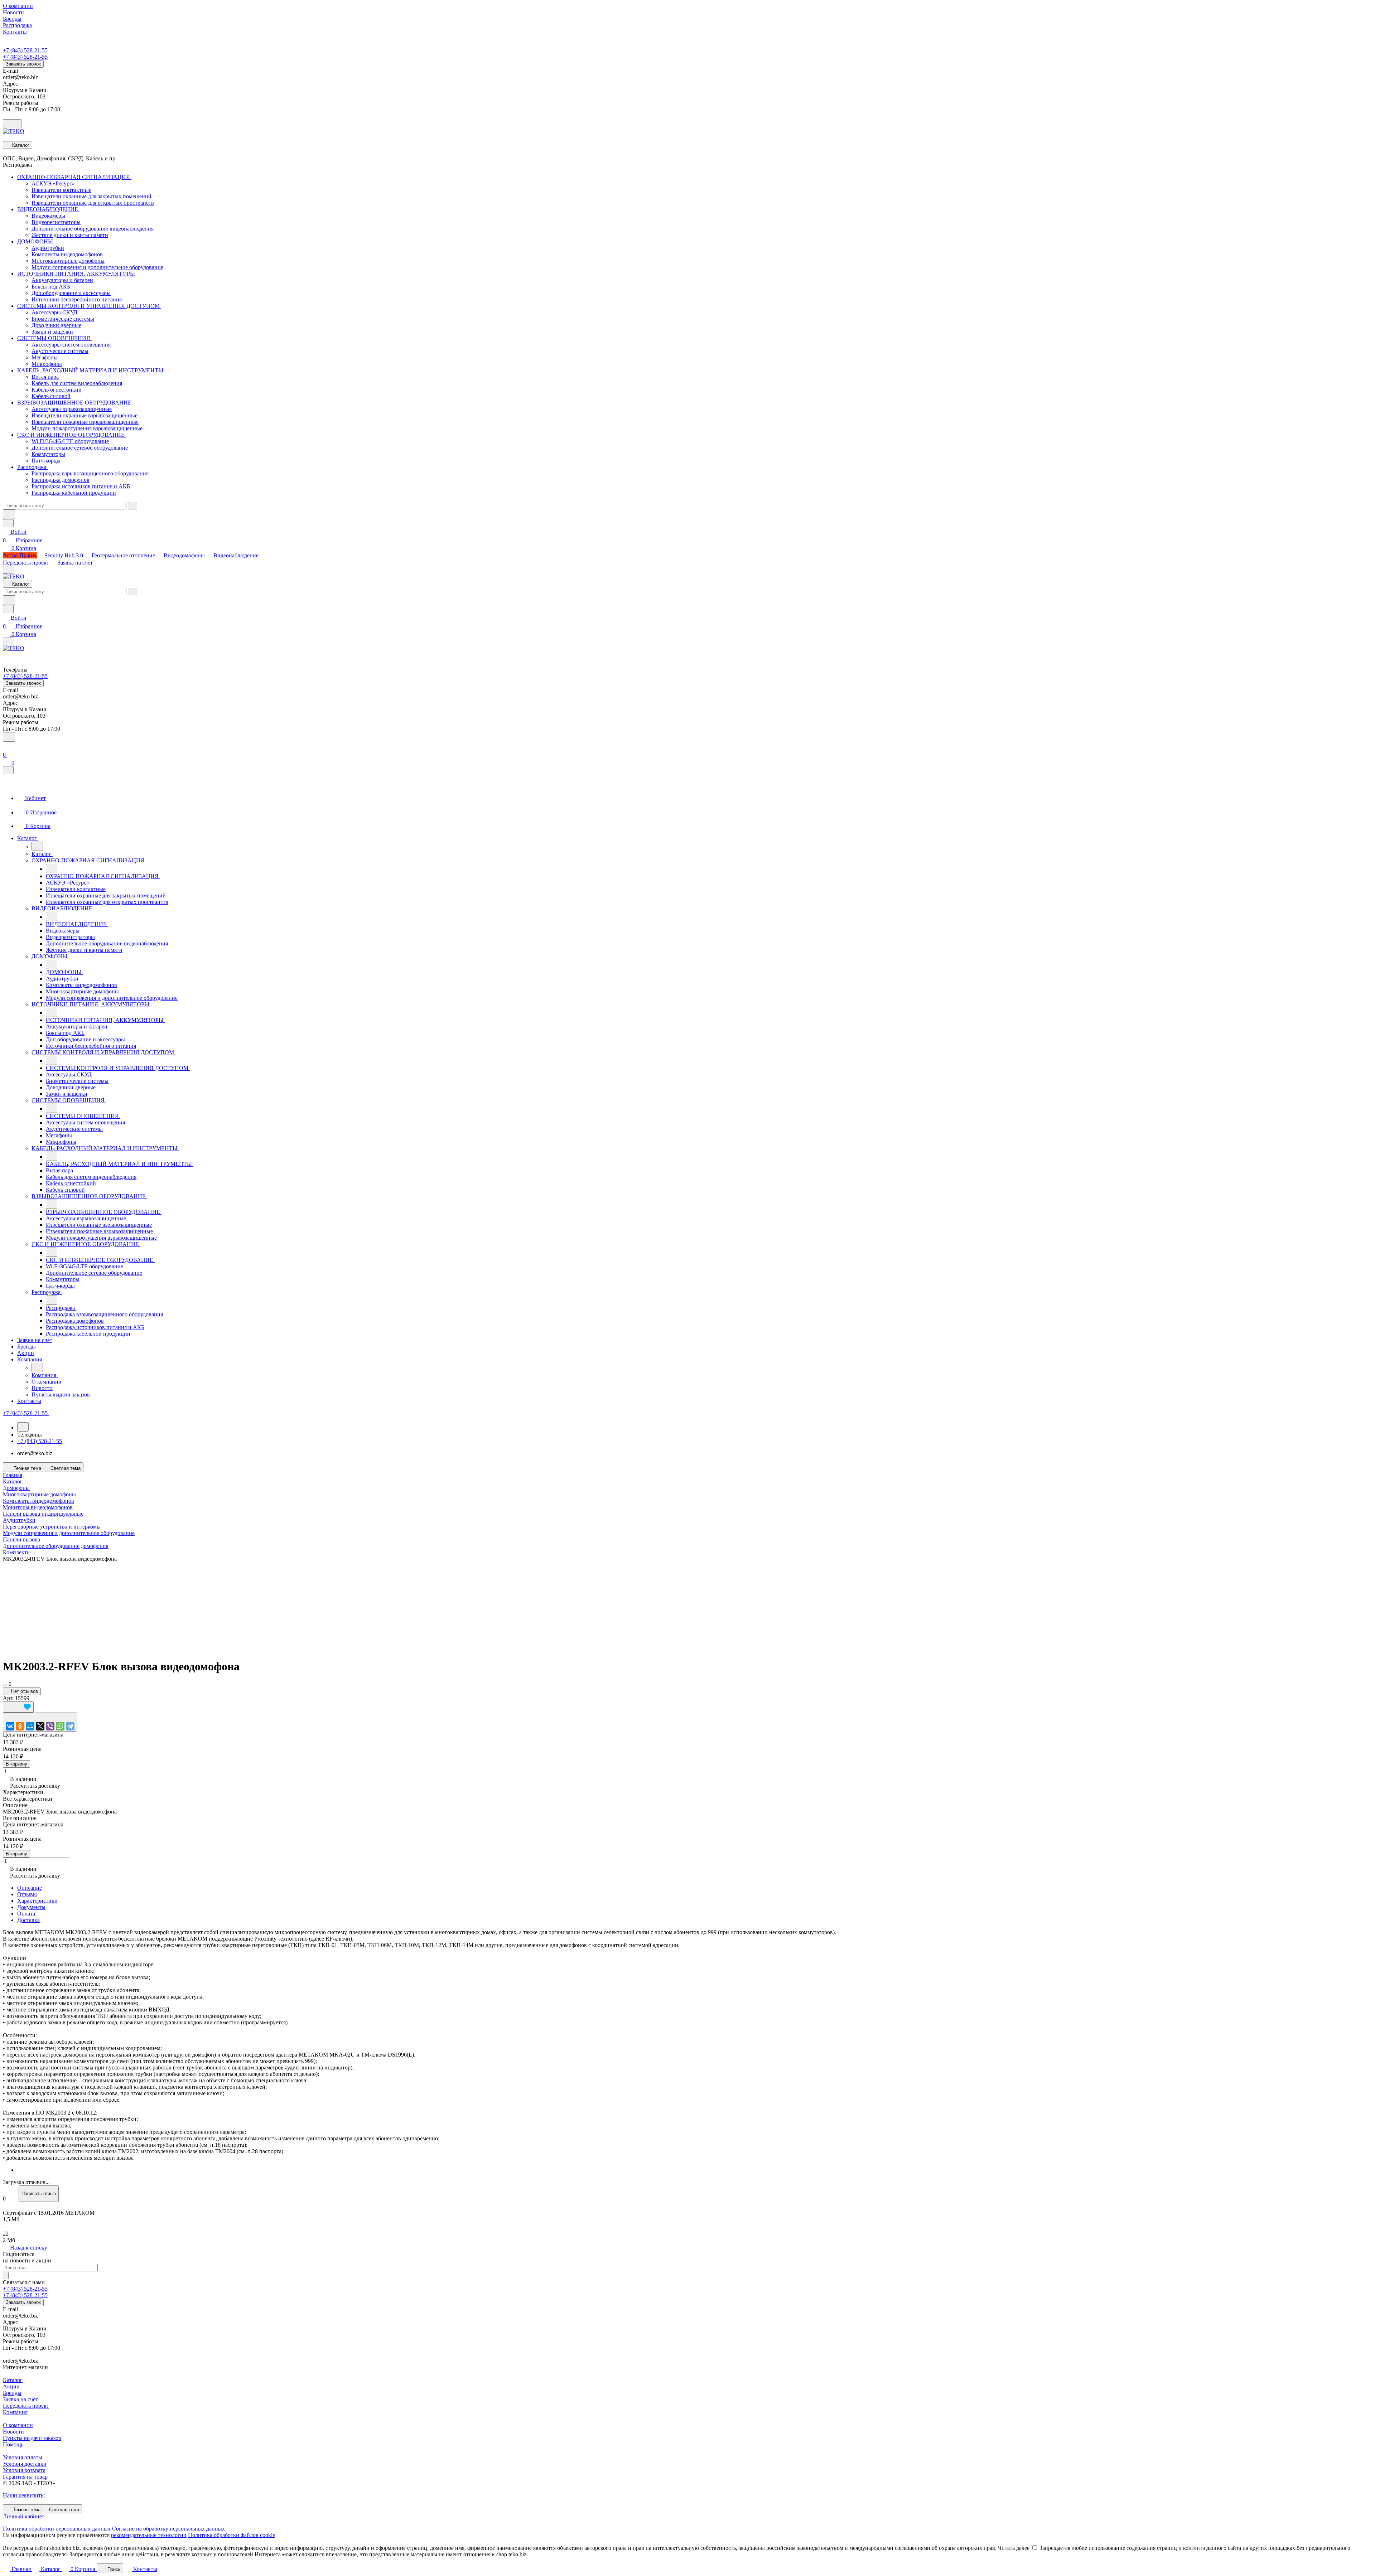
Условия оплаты (23, 2457)
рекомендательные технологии (149, 2535)
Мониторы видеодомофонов (38, 1507)
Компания (15, 2412)
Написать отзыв (39, 2194)
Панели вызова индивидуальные (43, 1514)
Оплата (26, 1914)
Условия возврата (24, 2470)
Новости (13, 2432)
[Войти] (6, 746)
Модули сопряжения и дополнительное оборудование (69, 1533)
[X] (40, 1726)
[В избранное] (18, 1707)
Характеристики (37, 1901)
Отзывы (27, 1894)
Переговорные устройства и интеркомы (52, 1527)
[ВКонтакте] (10, 1726)
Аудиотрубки (19, 1520)
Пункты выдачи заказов (32, 2438)
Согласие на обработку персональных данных (168, 2529)
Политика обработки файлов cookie (231, 2535)
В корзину (16, 1764)
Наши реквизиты (24, 2495)
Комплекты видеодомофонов (38, 1501)
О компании (18, 2425)
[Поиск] (9, 737)
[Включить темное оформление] (12, 124)
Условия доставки (25, 2464)
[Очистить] (132, 506)
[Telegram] (70, 1726)
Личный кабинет (24, 2516)
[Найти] (9, 514)
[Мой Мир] (30, 1726)
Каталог (13, 2380)
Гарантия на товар (25, 2477)
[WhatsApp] (60, 1726)
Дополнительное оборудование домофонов (56, 1546)
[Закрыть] (8, 770)
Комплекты (17, 1552)
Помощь (13, 2444)
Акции (11, 2386)
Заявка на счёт (76, 563)
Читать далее (1014, 2548)
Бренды (12, 2393)
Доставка (28, 1920)
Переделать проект (27, 563)
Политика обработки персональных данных (57, 2529)
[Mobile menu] (9, 641)
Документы (31, 1907)
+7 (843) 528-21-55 (25, 50)
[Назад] (37, 846)
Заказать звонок (23, 64)
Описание (30, 1888)
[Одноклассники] (20, 1726)
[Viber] (50, 1726)
